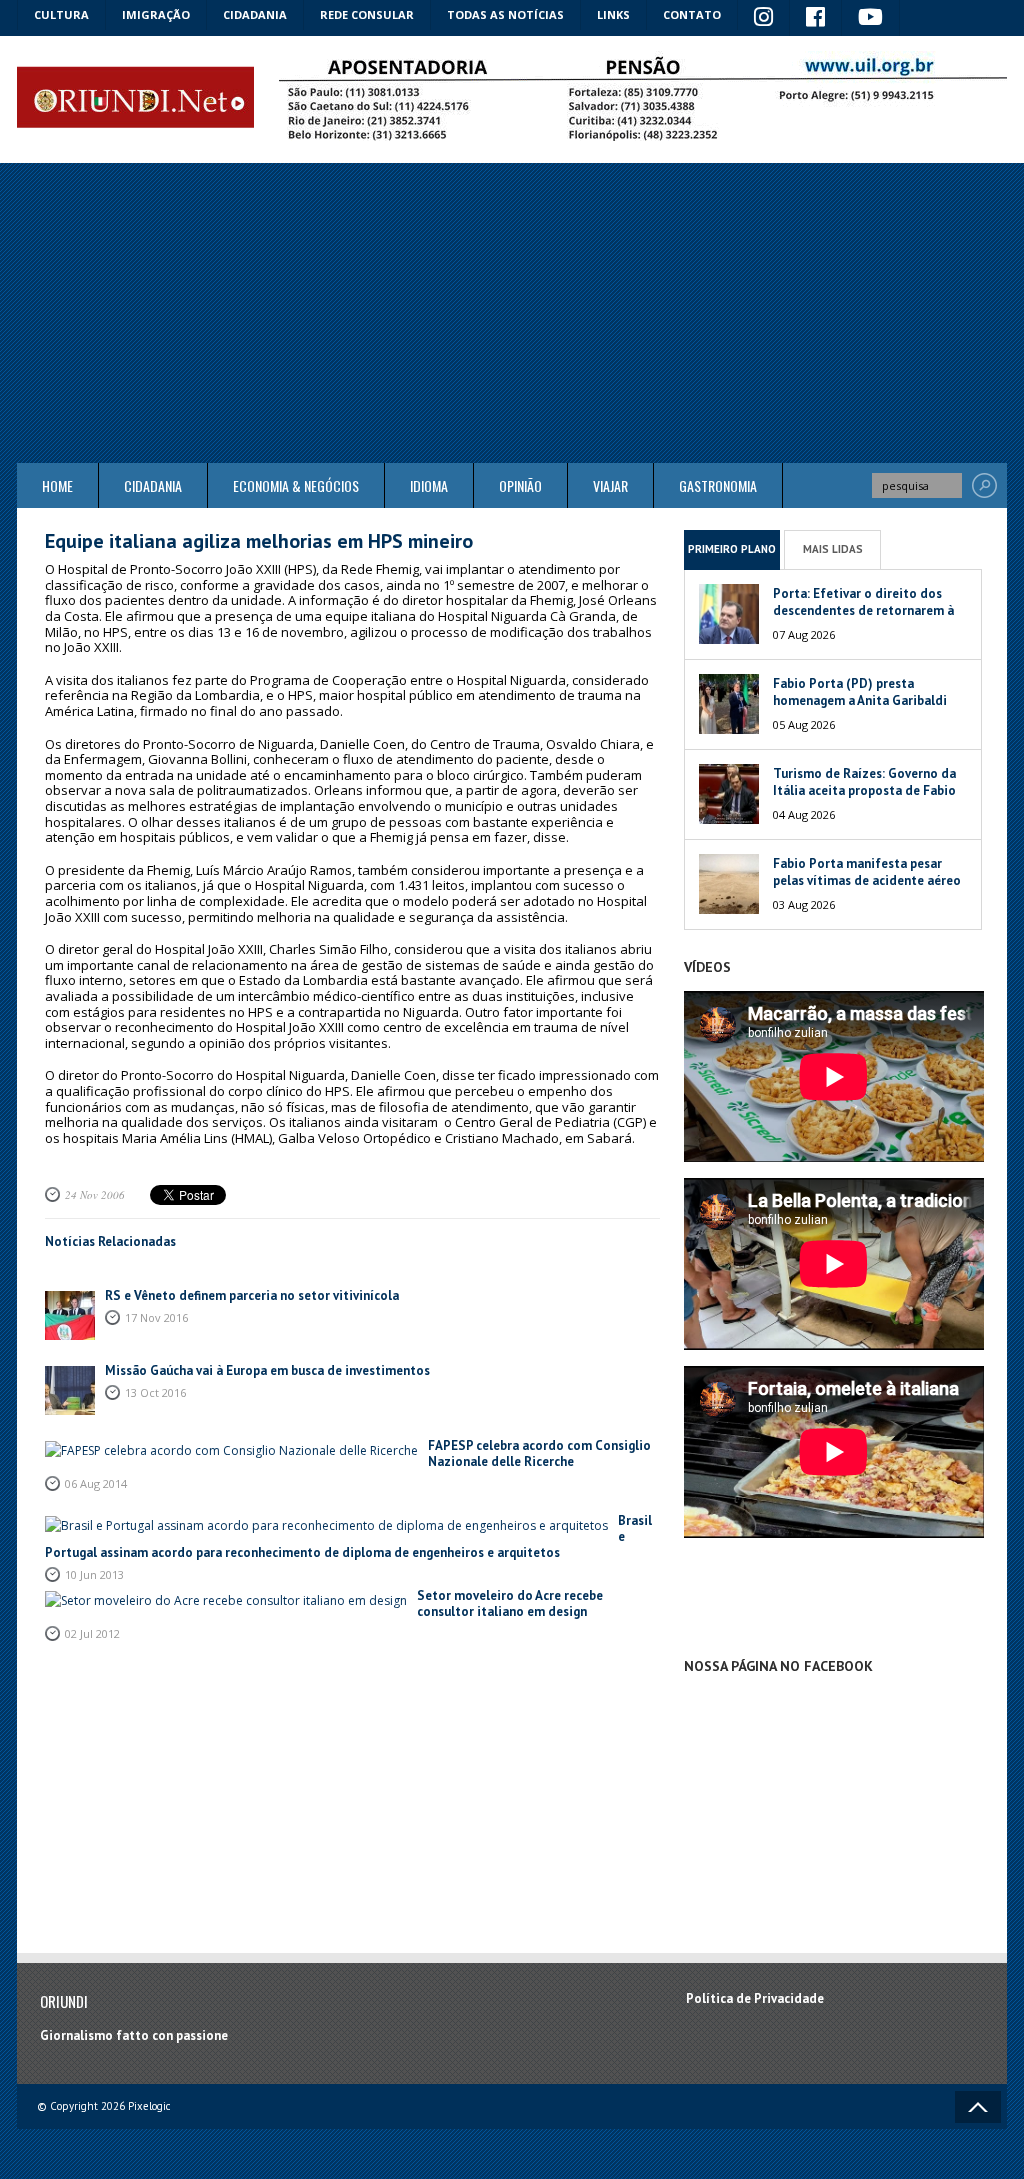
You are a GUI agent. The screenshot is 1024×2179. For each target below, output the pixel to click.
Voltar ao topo (978, 2107)
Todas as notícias (505, 14)
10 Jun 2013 (94, 1574)
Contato (692, 14)
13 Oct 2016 (155, 1392)
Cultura (61, 14)
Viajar (610, 485)
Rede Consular (367, 14)
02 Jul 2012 (92, 1633)
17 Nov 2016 (156, 1317)
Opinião (520, 485)
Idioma (429, 485)
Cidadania (255, 14)
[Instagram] (764, 18)
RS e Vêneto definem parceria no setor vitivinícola (252, 1295)
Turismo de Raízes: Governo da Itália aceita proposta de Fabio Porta (864, 790)
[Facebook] (816, 18)
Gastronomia (718, 485)
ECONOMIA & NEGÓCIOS (296, 485)
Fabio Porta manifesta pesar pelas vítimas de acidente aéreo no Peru (867, 880)
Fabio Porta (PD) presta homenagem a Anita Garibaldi (860, 692)
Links (613, 14)
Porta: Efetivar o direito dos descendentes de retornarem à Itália (863, 610)
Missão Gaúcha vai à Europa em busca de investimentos (267, 1370)
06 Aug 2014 (96, 1483)
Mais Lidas (833, 549)
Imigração (156, 14)
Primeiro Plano (732, 549)
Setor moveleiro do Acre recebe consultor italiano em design (510, 1603)
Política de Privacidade (755, 1998)
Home (57, 485)
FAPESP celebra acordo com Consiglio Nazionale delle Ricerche (539, 1453)
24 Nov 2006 (95, 1194)
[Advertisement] (512, 313)
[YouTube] (871, 18)
